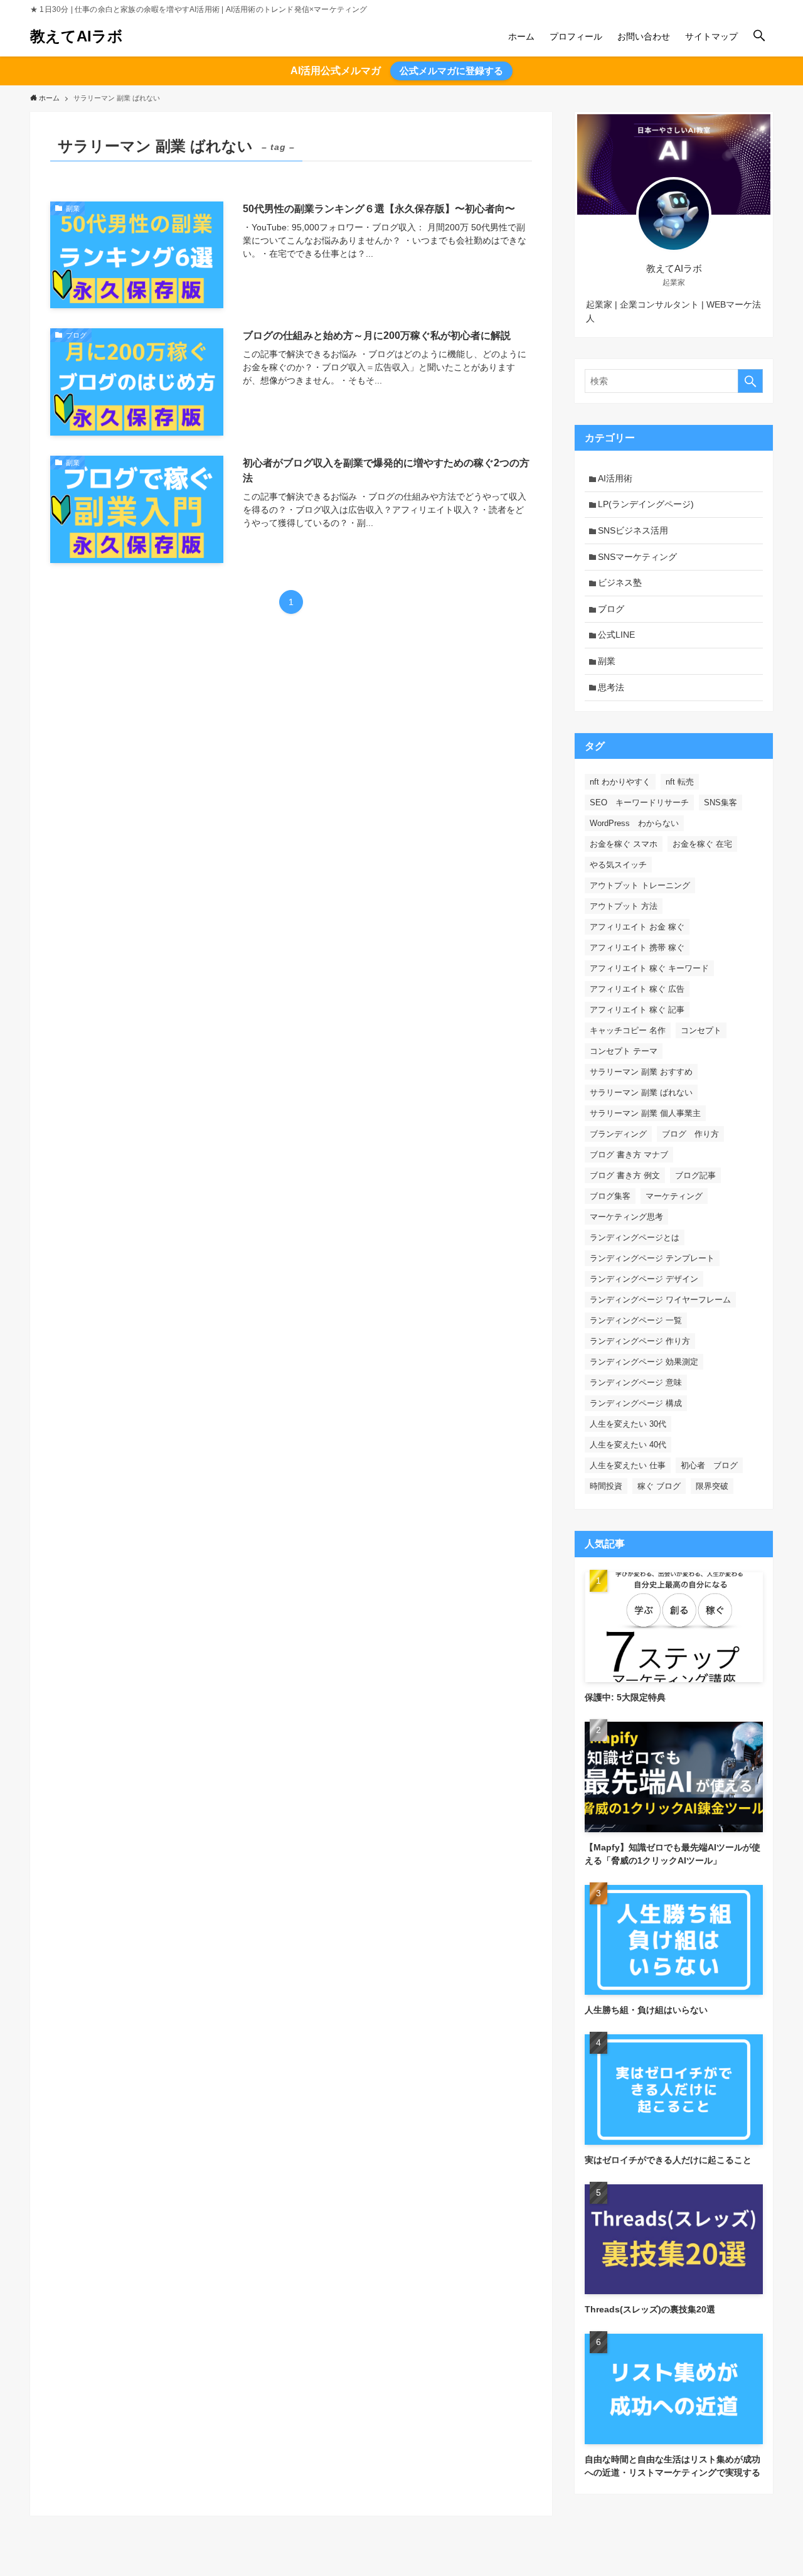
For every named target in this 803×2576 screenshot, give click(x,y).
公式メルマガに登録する (451, 71)
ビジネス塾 (620, 582)
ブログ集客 (610, 1196)
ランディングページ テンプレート (652, 1258)
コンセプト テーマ (624, 1051)
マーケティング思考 (626, 1217)
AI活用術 (615, 478)
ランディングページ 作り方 (640, 1341)
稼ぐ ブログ (659, 1486)
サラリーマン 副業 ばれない (641, 1092)
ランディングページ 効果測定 (644, 1362)
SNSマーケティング (637, 557)
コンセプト (701, 1030)
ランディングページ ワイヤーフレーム (660, 1300)
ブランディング (618, 1134)
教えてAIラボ (77, 36)
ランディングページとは (635, 1237)
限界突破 (712, 1486)
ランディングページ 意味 (636, 1382)
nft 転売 (680, 782)
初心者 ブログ (709, 1465)
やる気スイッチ (618, 865)
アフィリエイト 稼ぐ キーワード (649, 968)
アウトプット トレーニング (640, 885)
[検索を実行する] (750, 381)
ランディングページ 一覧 (636, 1320)
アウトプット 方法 (624, 906)
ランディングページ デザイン (644, 1279)
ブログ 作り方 (690, 1134)
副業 (607, 661)
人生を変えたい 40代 (628, 1445)
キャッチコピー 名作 (628, 1030)
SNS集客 (721, 802)
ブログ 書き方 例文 (625, 1175)
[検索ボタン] (759, 36)
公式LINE (616, 635)
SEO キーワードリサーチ (639, 802)
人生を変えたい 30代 (628, 1424)
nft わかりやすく (620, 782)
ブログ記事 (695, 1175)
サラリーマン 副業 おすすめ (641, 1072)
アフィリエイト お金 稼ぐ (637, 927)
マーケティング (674, 1196)
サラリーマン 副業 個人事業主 (645, 1113)
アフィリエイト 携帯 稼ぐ (637, 947)
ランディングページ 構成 (636, 1403)
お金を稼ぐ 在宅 (702, 844)
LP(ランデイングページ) (646, 504)
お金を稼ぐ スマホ (624, 844)
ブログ (611, 609)
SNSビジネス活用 (633, 530)
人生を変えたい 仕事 (628, 1465)
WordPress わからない (634, 823)
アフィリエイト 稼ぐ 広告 (637, 989)
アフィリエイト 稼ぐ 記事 (637, 1010)
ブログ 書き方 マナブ (629, 1155)
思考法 (611, 687)
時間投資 (606, 1486)
